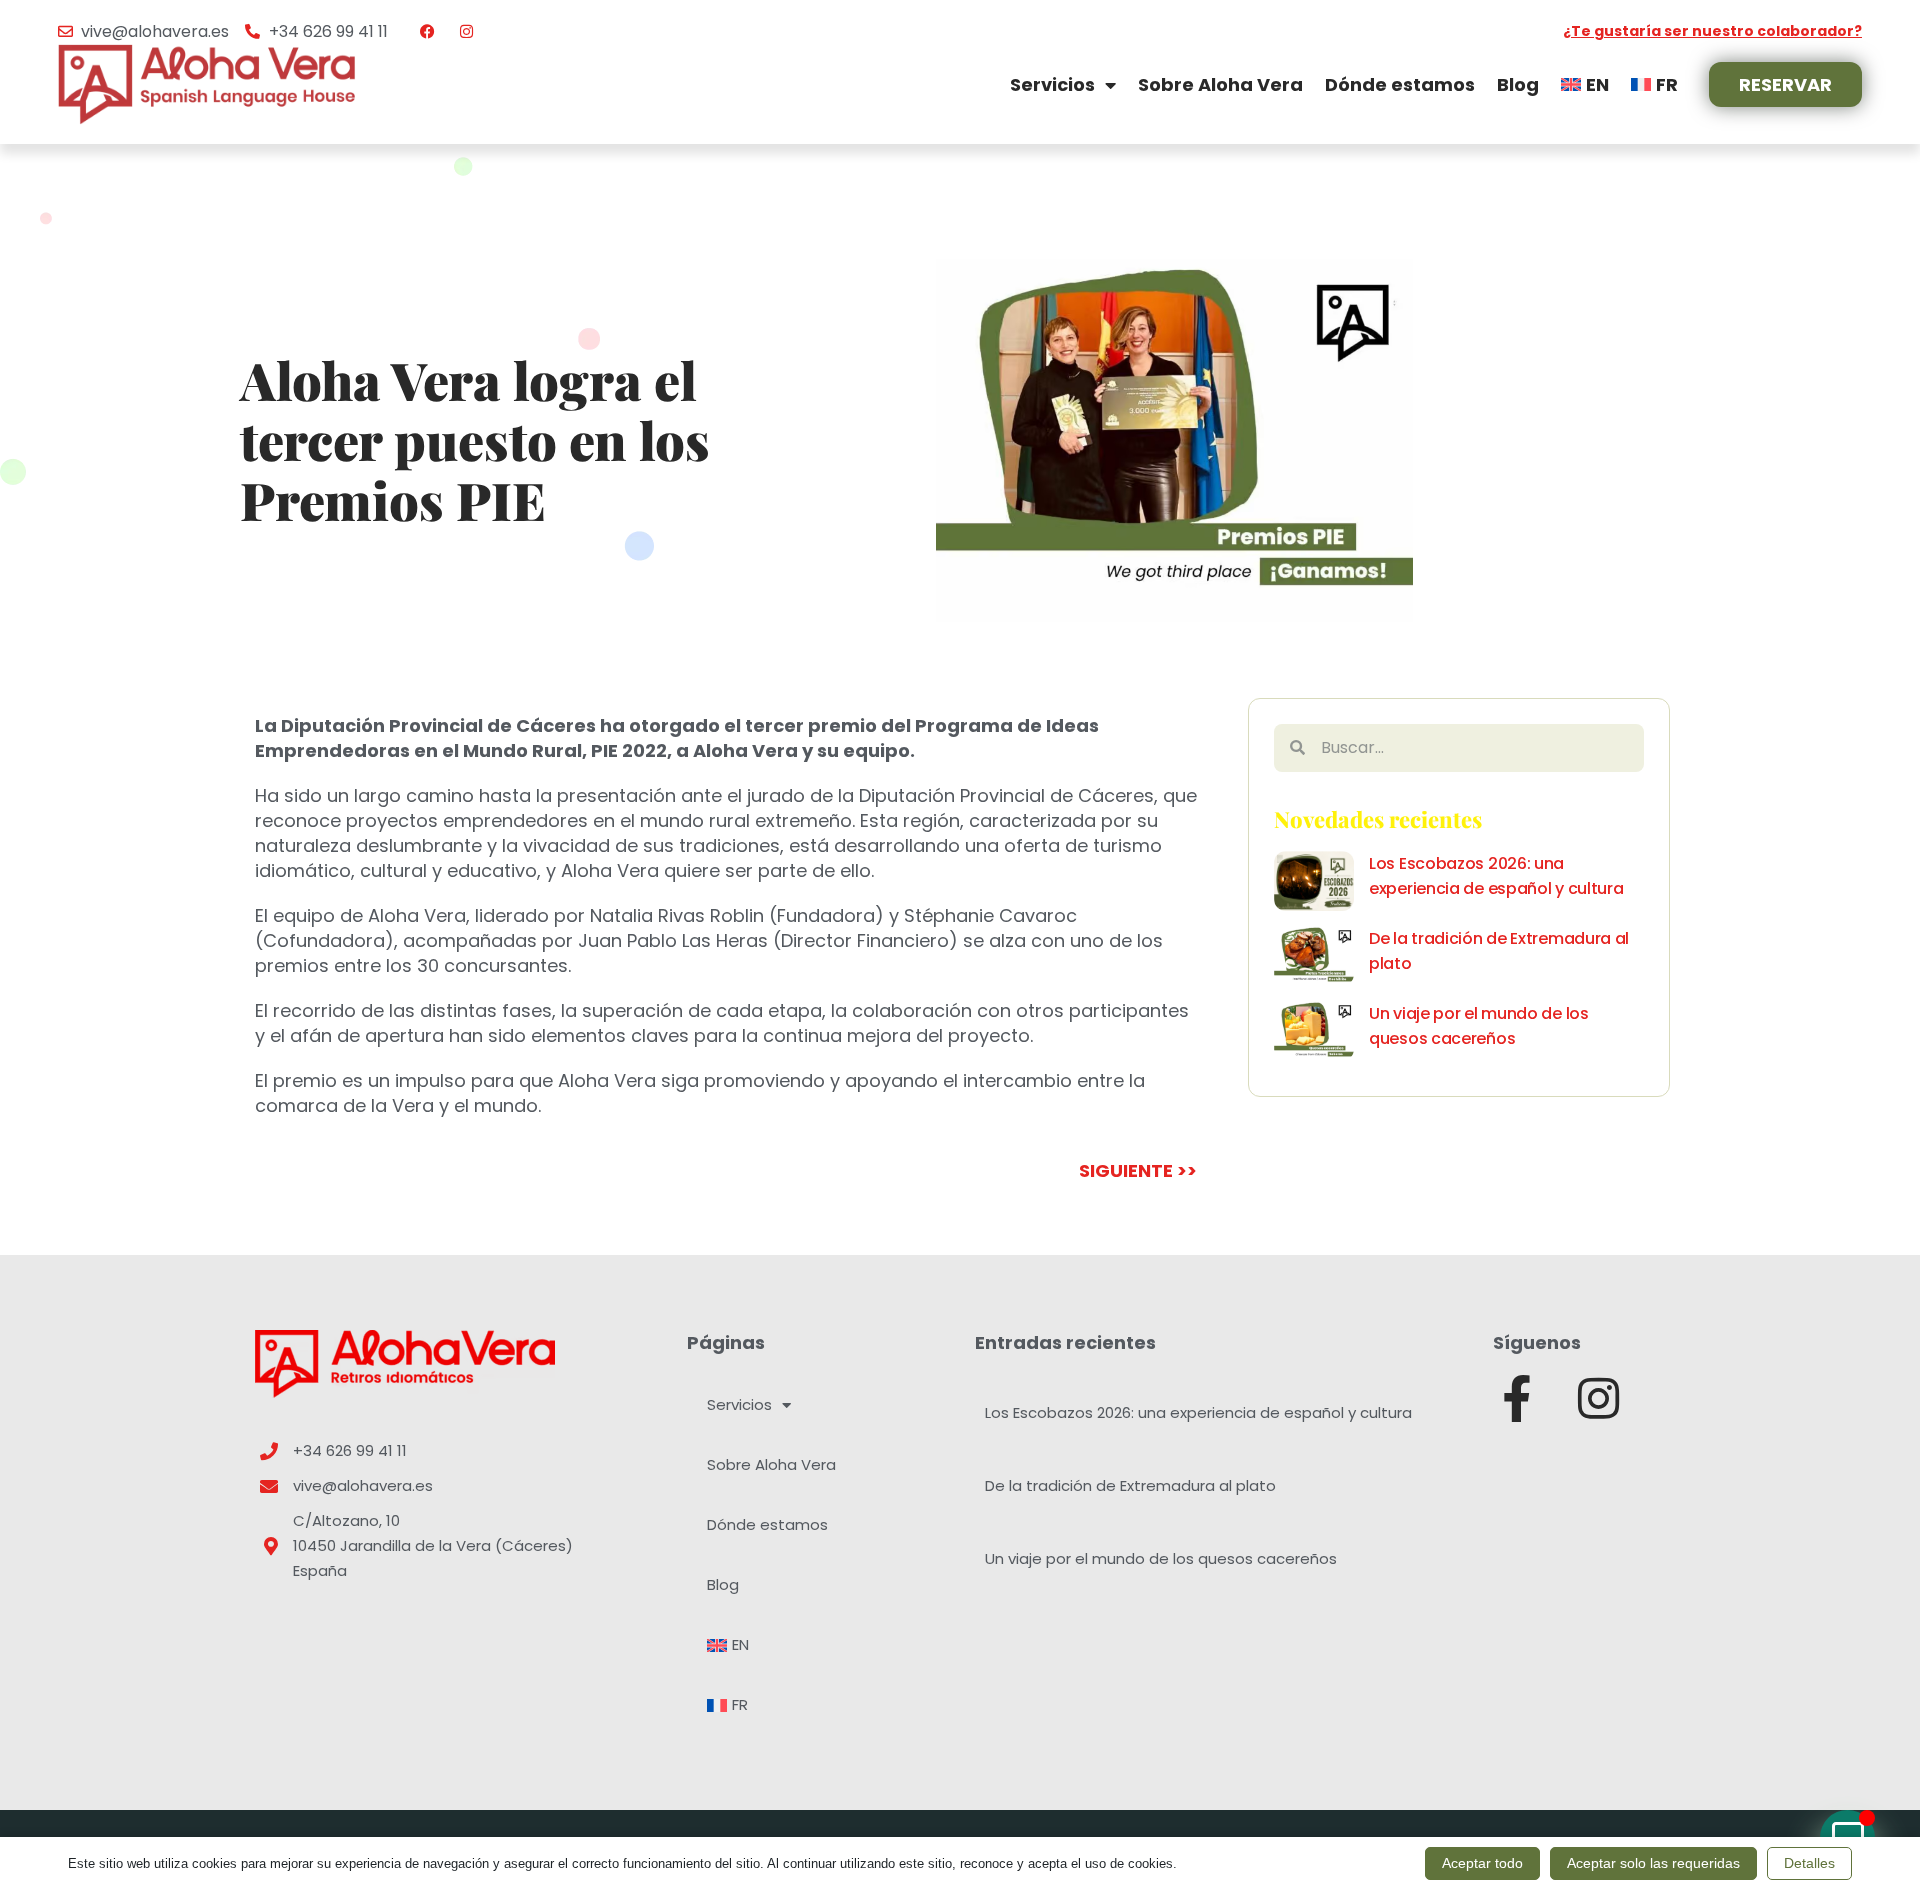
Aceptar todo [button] (1482, 1863)
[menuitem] (1585, 84)
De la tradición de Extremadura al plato (1130, 1485)
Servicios (1052, 84)
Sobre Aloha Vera (1220, 84)
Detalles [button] (1809, 1863)
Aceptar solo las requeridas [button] (1653, 1863)
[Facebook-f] (1516, 1398)
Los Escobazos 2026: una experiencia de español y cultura (1198, 1412)
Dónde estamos (1400, 84)
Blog (1518, 84)
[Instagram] (1598, 1398)
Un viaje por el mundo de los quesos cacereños (1161, 1558)
